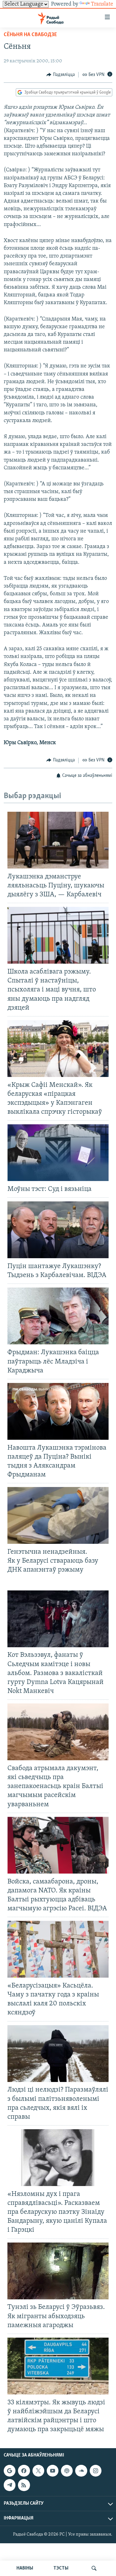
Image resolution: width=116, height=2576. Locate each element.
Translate (102, 4)
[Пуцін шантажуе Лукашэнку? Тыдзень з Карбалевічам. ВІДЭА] (58, 1230)
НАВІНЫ (25, 2568)
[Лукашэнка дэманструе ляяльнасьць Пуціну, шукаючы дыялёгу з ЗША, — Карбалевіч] (58, 840)
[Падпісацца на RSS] (24, 2485)
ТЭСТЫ (61, 2568)
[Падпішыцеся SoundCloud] (81, 2471)
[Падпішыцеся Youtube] (53, 2471)
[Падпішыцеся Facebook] (24, 2471)
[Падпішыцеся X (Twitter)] (38, 2471)
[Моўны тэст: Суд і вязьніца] (58, 1153)
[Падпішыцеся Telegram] (10, 2485)
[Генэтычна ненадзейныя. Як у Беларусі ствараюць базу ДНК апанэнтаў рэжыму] (58, 1515)
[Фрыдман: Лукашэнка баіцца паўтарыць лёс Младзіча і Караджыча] (58, 1316)
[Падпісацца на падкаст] (67, 2471)
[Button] (61, 75)
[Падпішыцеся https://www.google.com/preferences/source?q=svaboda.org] (10, 2471)
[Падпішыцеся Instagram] (96, 2471)
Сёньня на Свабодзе (30, 35)
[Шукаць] (94, 2568)
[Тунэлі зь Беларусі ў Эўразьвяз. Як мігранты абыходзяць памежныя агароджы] (58, 2271)
